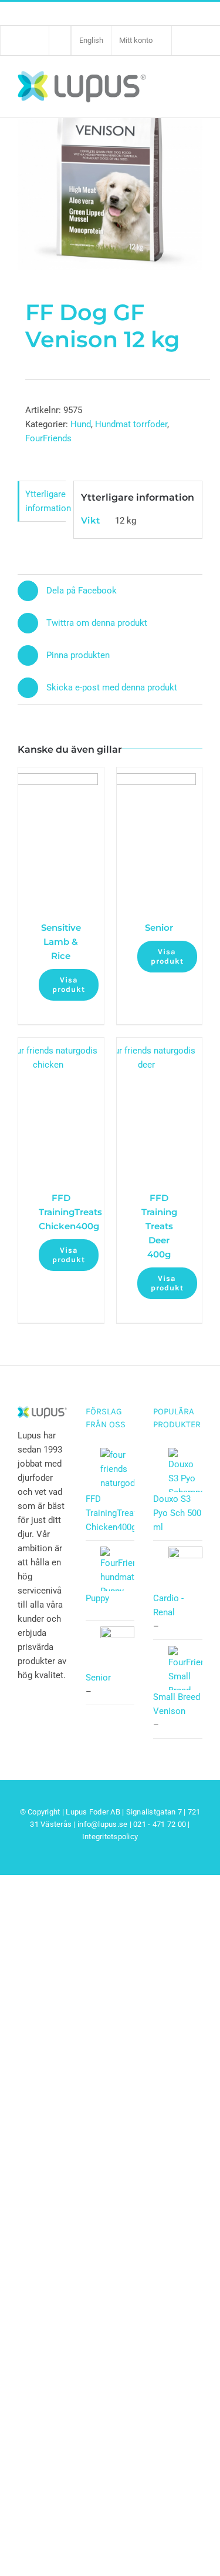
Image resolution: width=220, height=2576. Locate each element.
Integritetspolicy (110, 1837)
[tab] (42, 502)
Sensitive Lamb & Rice (61, 942)
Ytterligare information (45, 501)
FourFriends (48, 438)
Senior (159, 928)
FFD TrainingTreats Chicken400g (70, 1212)
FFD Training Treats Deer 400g (159, 1226)
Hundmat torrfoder (131, 424)
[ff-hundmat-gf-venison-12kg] (110, 150)
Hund (81, 424)
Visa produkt (69, 985)
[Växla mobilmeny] (196, 86)
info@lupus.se (102, 1824)
